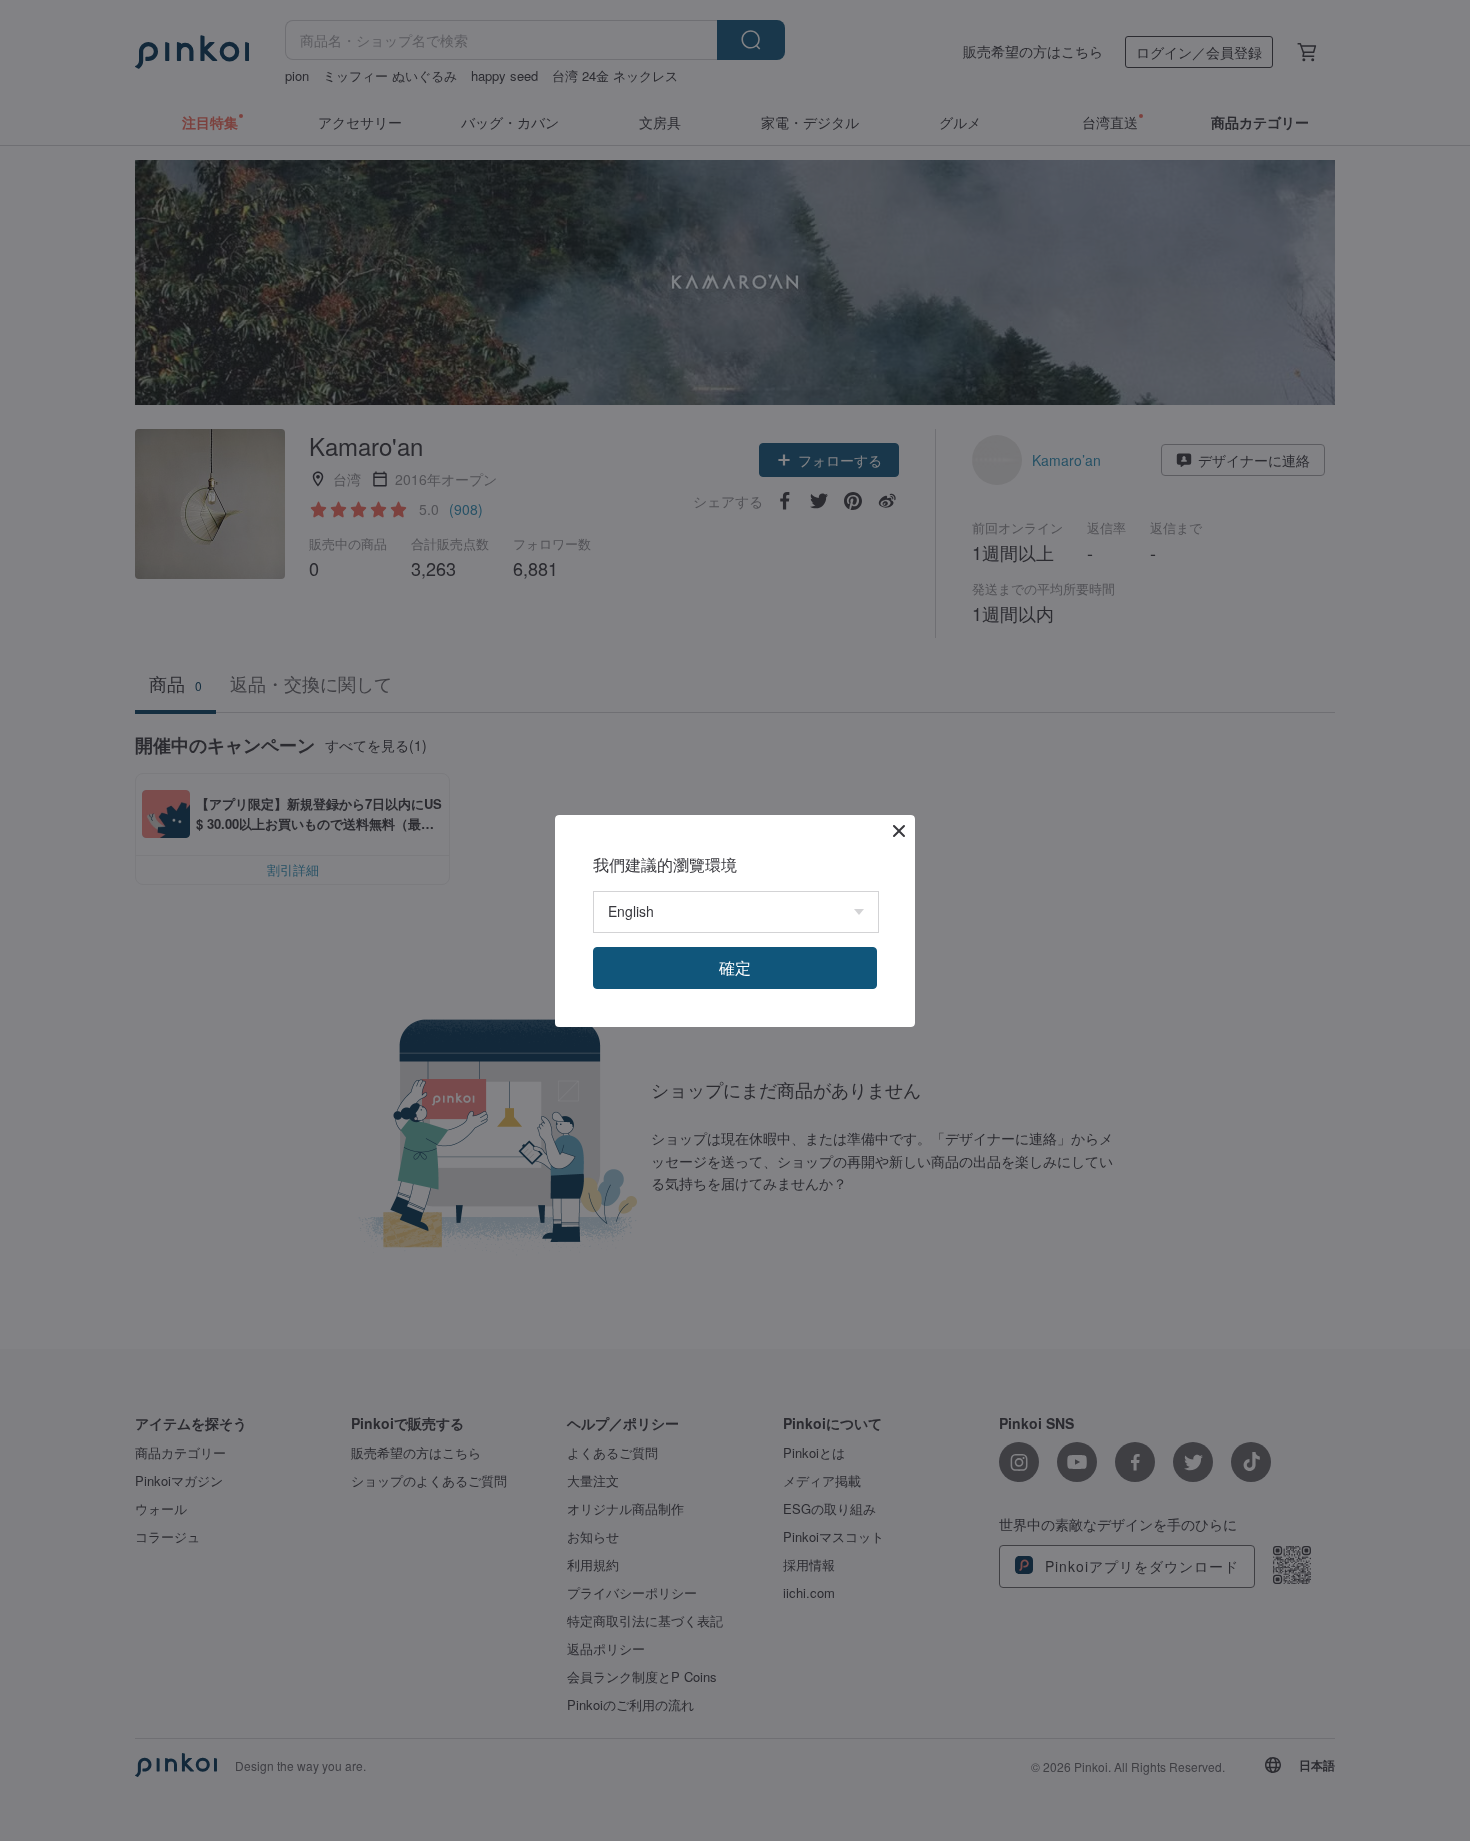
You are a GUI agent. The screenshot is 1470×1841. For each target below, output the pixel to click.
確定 (735, 967)
